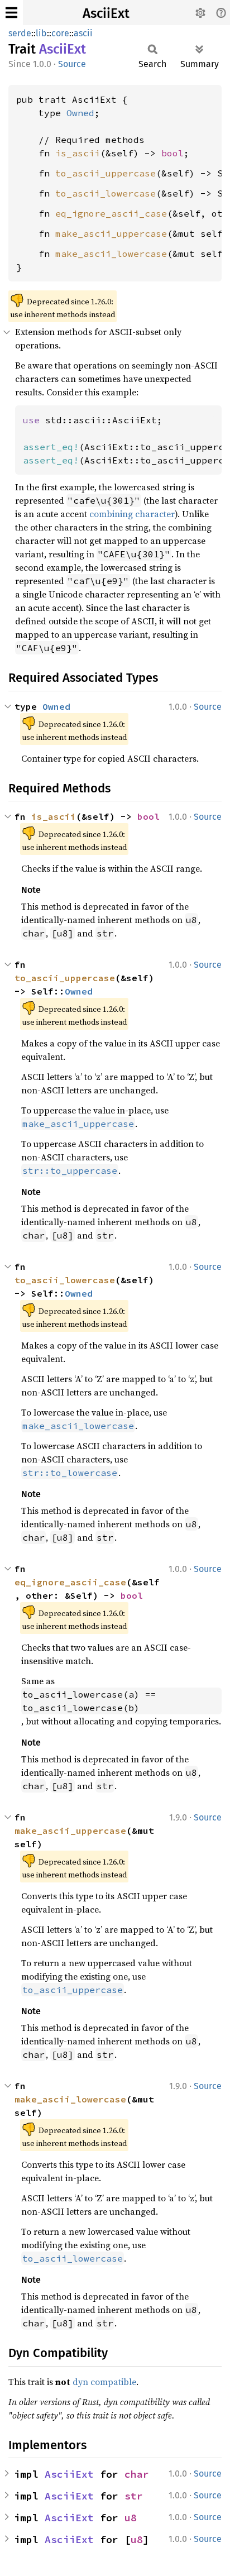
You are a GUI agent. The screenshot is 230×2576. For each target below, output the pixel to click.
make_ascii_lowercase (111, 254)
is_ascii (78, 153)
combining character (132, 514)
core (60, 33)
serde (20, 33)
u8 (131, 2518)
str (134, 2496)
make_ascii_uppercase (111, 233)
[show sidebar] (11, 13)
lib (41, 33)
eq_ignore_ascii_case (111, 213)
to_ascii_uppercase (106, 173)
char (137, 2474)
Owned (80, 113)
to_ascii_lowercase (106, 193)
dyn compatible (104, 2382)
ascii (83, 33)
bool (172, 153)
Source (72, 64)
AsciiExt (106, 13)
